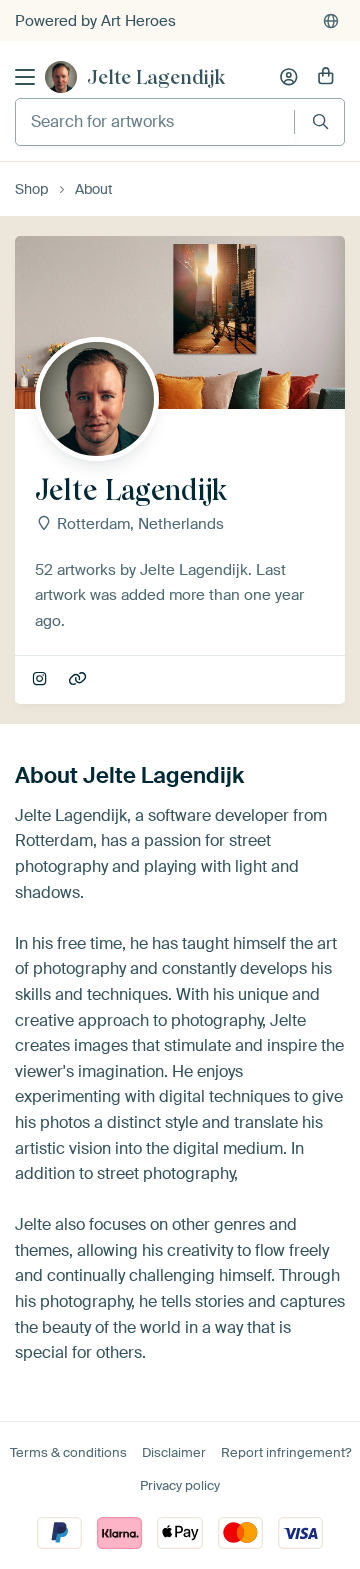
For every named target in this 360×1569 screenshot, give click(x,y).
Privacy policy (180, 1485)
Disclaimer (174, 1452)
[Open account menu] (289, 77)
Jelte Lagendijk (156, 77)
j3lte (41, 680)
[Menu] (25, 77)
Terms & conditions (68, 1452)
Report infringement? (286, 1452)
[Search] (320, 121)
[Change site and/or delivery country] (331, 21)
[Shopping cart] (326, 77)
